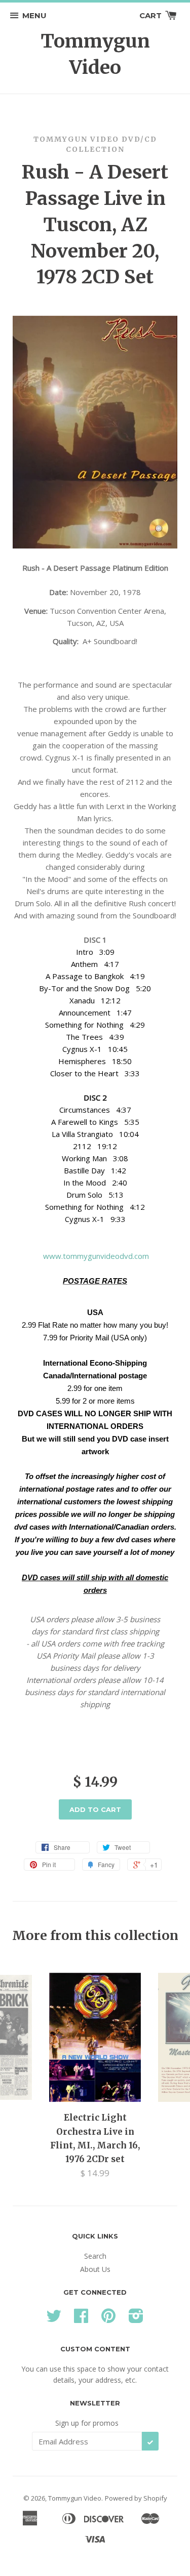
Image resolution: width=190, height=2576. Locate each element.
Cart (151, 15)
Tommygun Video (95, 54)
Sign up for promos (87, 2423)
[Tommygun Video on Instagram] (136, 2319)
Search (95, 2256)
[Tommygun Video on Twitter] (54, 2319)
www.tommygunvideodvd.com (95, 1256)
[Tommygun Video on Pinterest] (108, 2319)
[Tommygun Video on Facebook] (81, 2319)
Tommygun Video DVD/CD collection (95, 144)
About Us (95, 2269)
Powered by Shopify (136, 2498)
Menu (34, 15)
